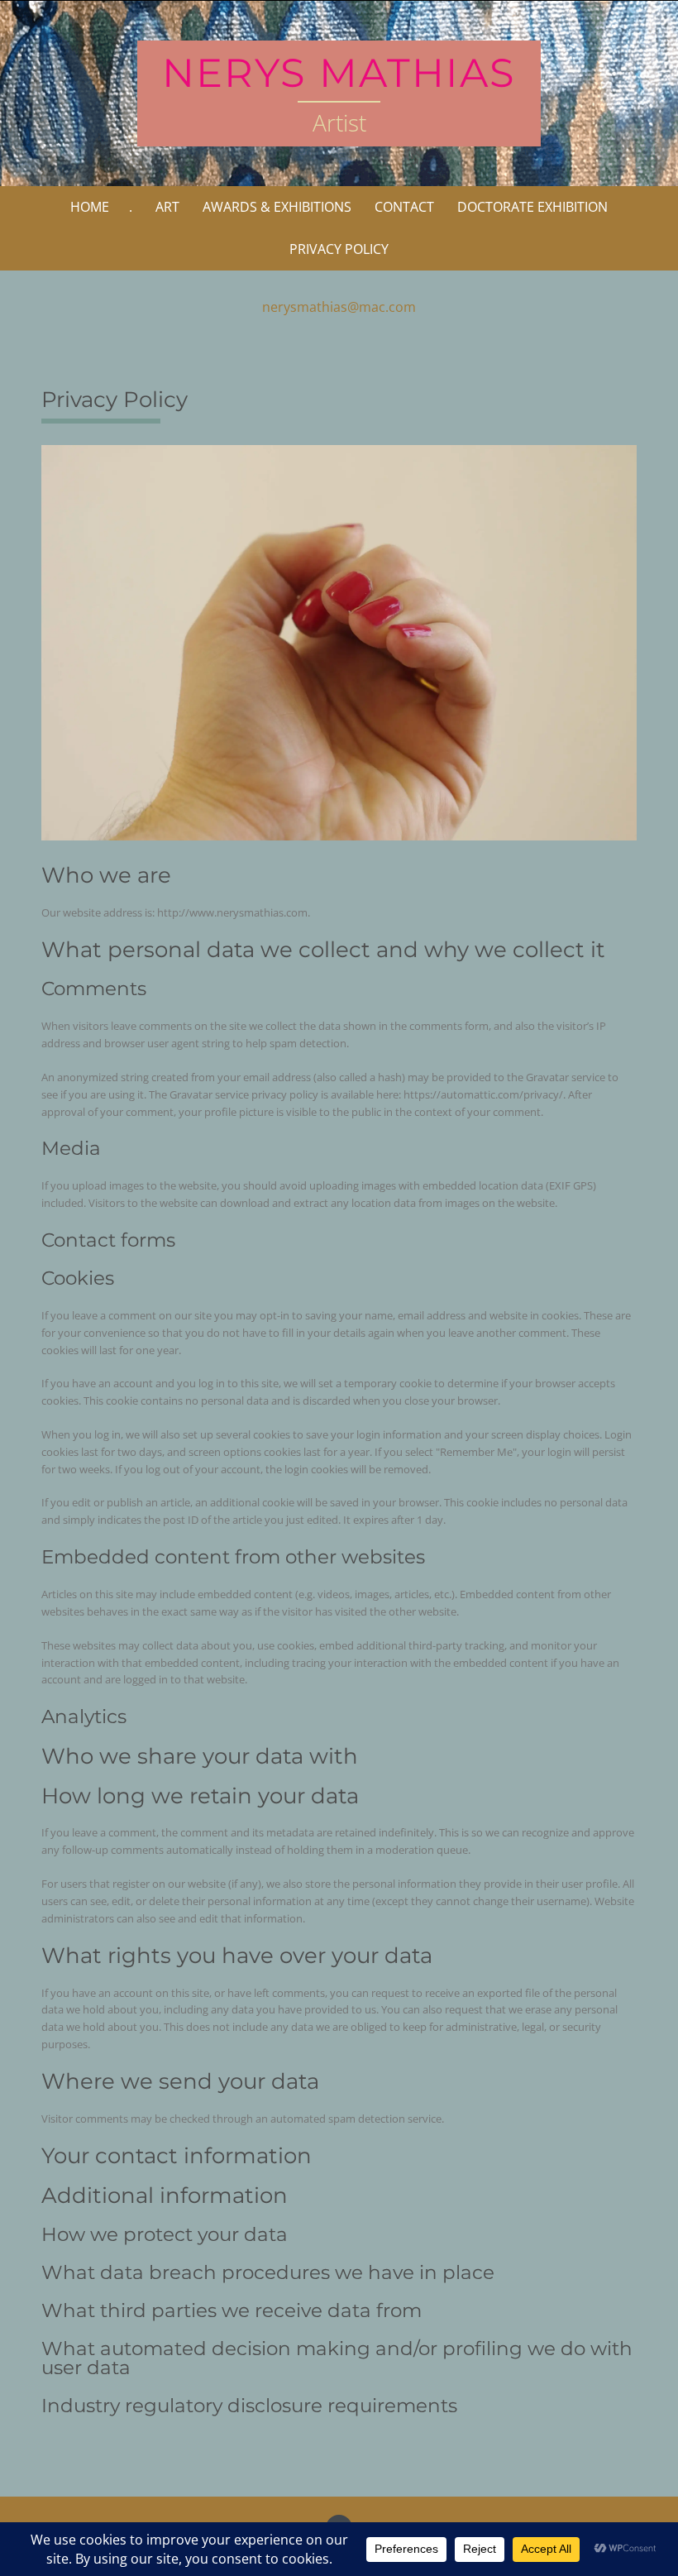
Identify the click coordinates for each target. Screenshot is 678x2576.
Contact (404, 207)
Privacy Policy (339, 249)
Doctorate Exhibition (532, 207)
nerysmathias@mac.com (339, 307)
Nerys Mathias (339, 73)
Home (90, 207)
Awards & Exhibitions (277, 207)
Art (167, 207)
